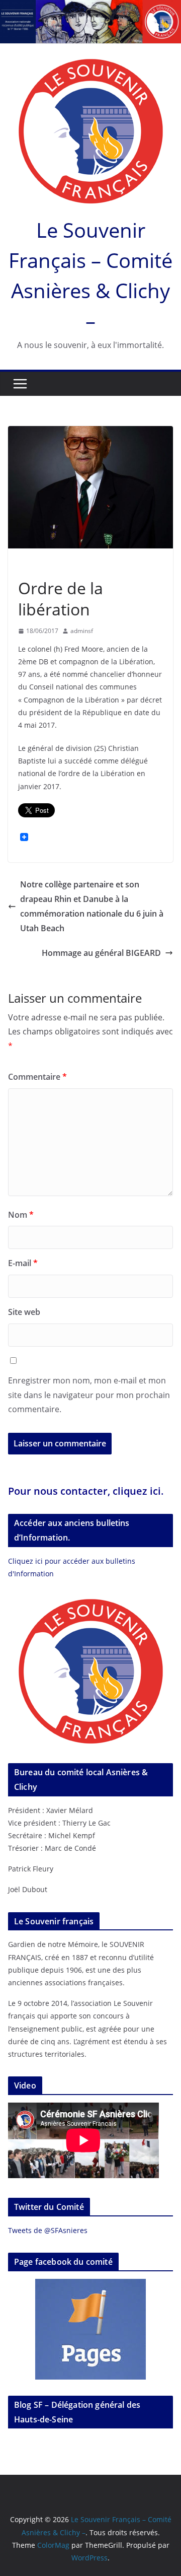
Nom (21, 1215)
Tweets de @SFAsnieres (48, 2230)
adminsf (82, 631)
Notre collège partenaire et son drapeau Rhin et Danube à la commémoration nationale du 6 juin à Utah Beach (92, 906)
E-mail (23, 1263)
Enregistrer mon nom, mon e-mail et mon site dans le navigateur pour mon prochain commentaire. (89, 1395)
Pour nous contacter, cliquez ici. (86, 1491)
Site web (24, 1312)
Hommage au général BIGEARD (101, 953)
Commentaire (37, 1077)
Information (40, 565)
